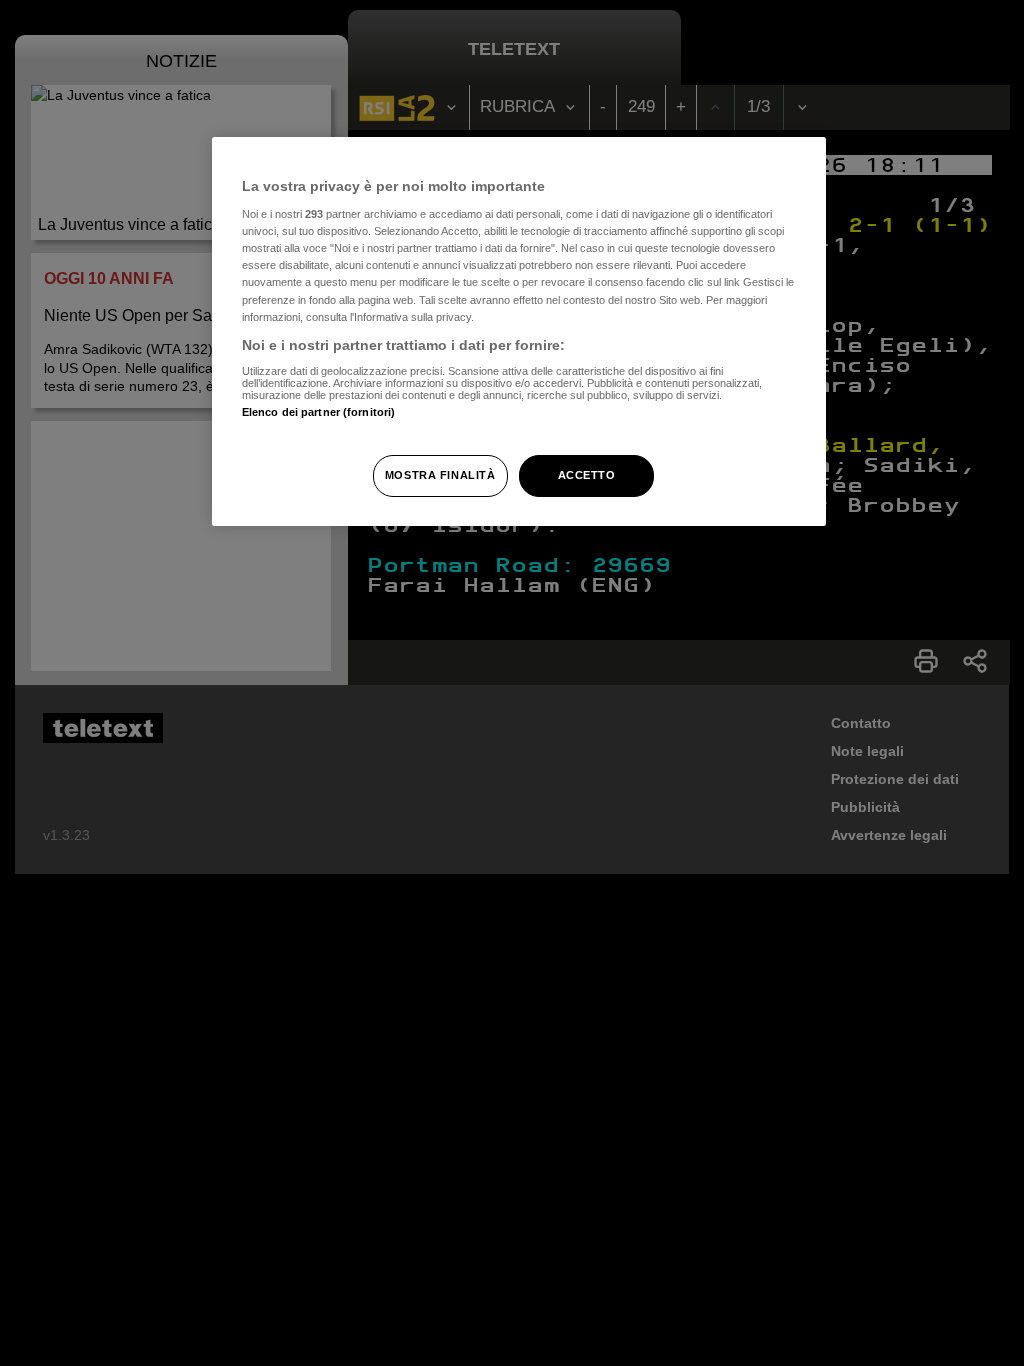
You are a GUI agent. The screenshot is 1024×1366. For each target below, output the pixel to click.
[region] (519, 331)
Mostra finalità (440, 475)
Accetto (587, 475)
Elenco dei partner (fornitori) (318, 412)
